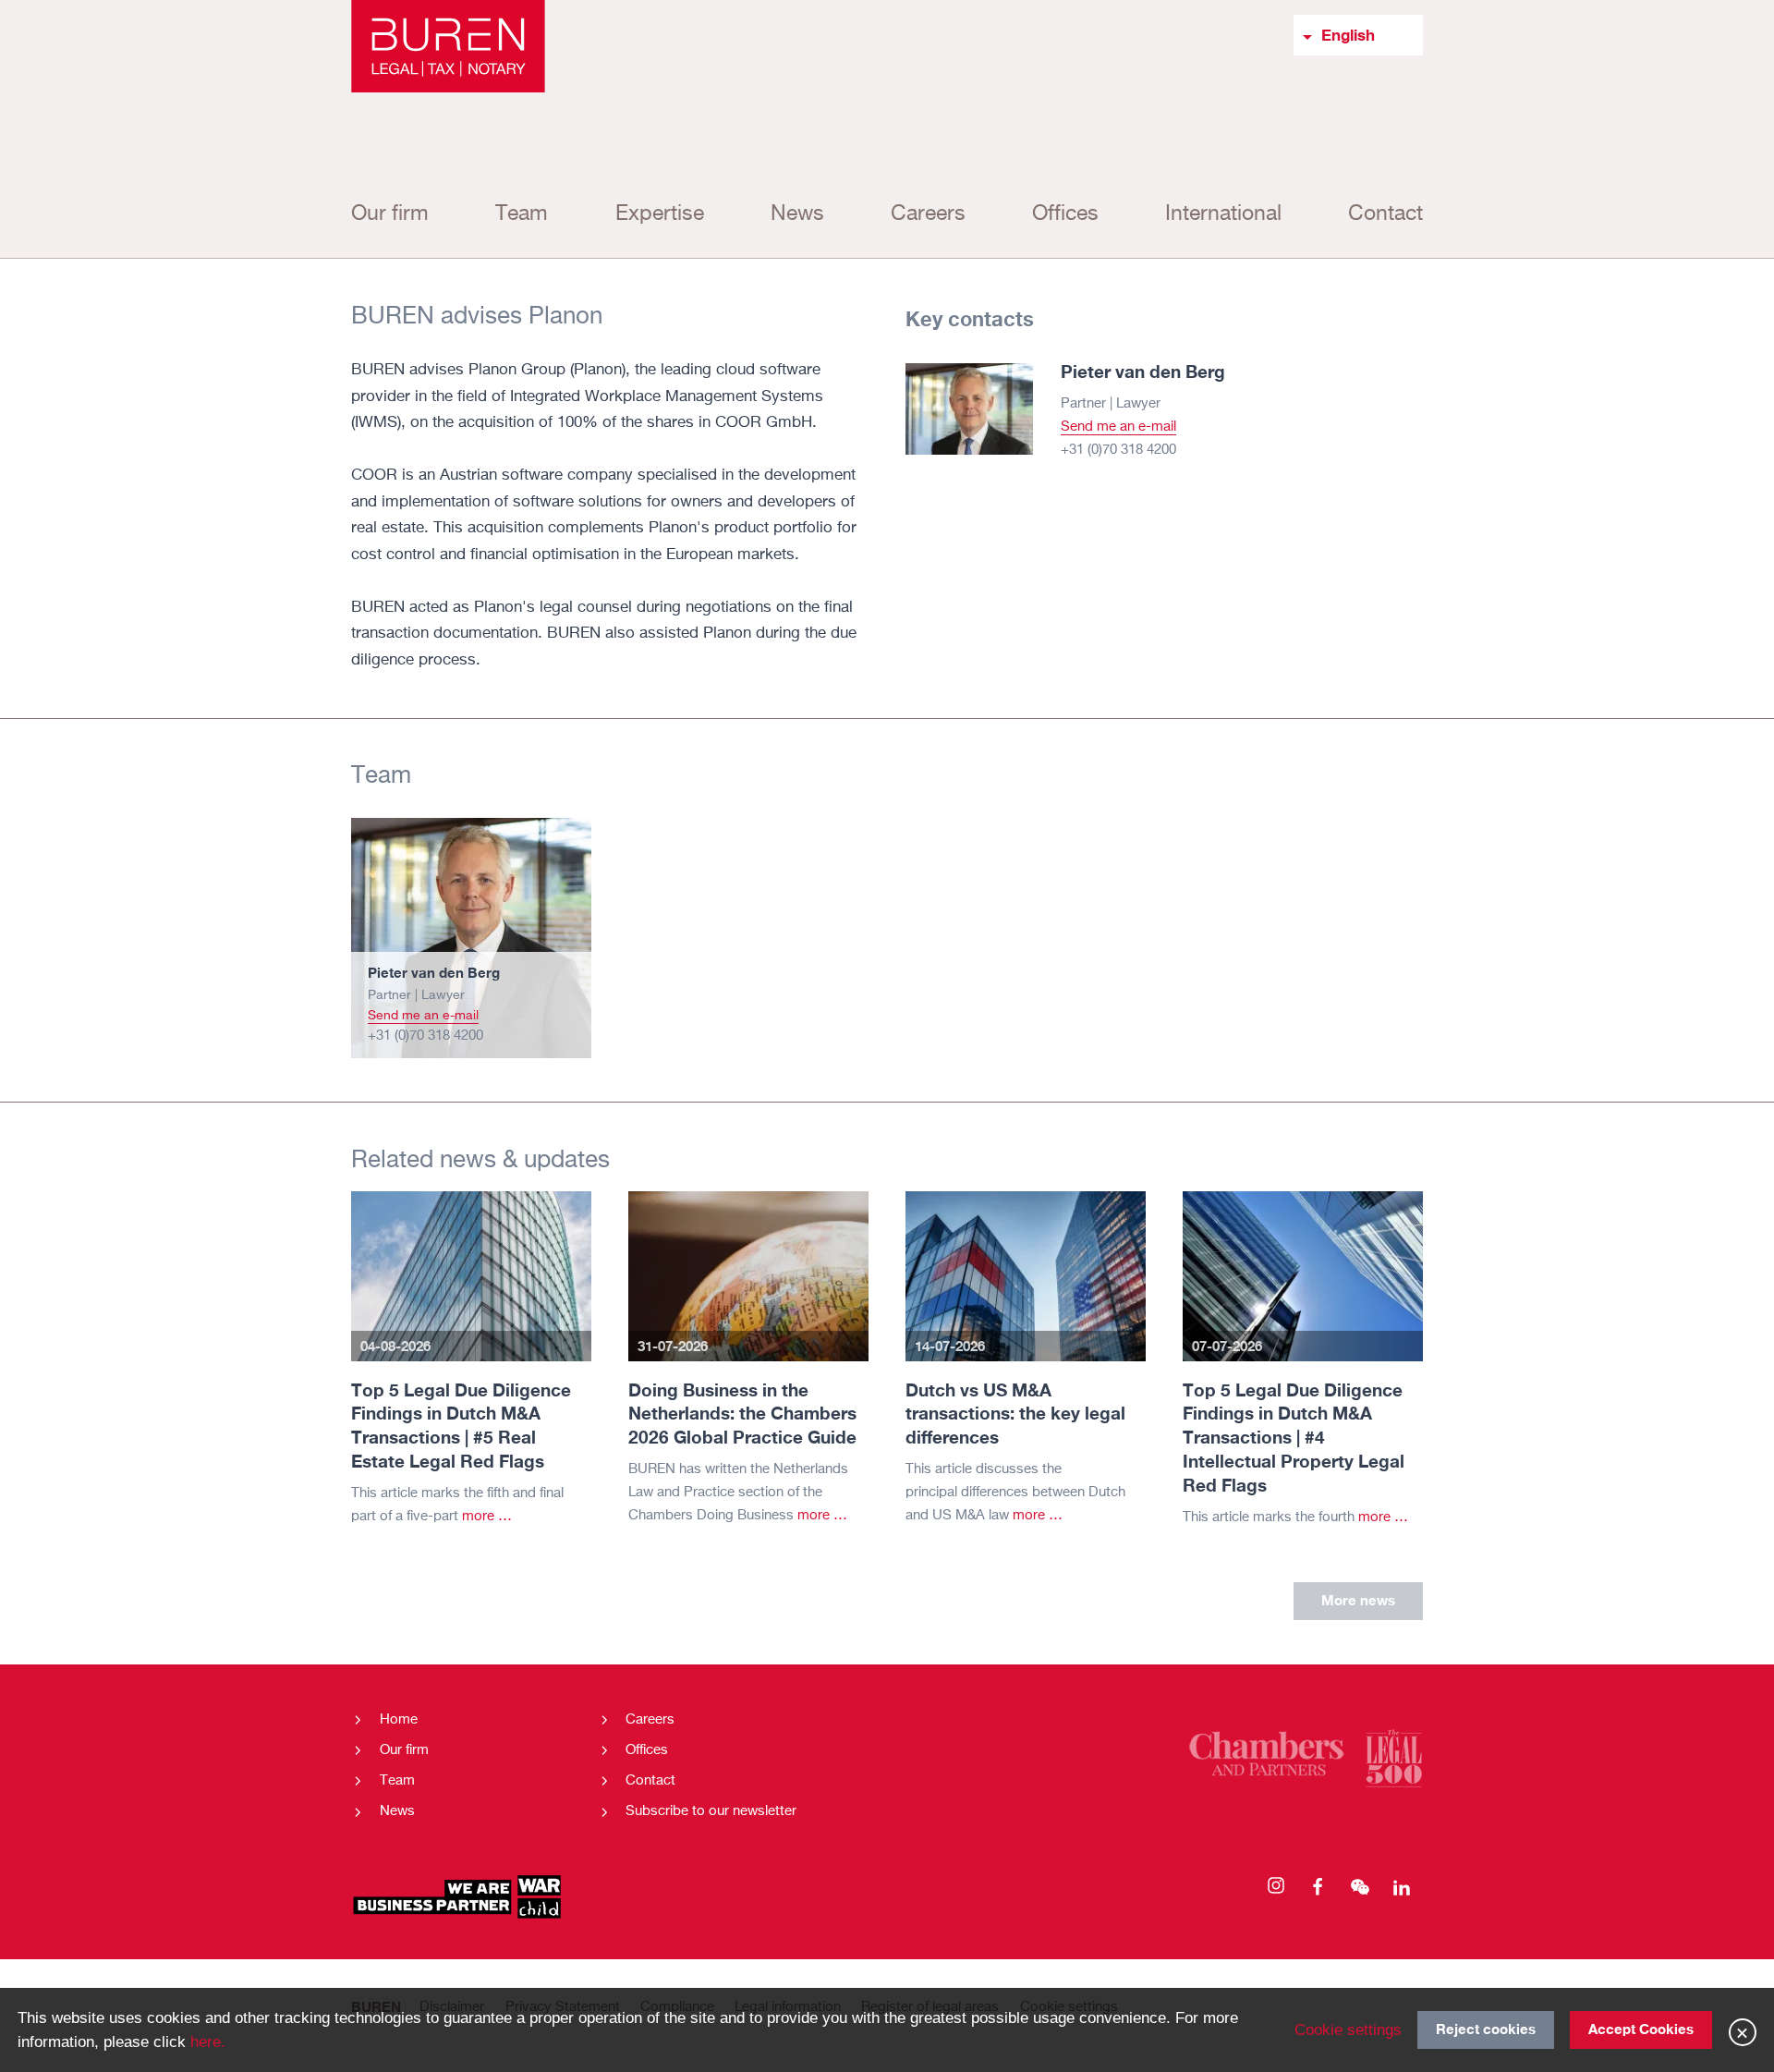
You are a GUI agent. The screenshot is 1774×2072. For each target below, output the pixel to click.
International (1223, 214)
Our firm (390, 214)
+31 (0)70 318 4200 (1118, 450)
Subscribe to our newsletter (711, 1811)
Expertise (660, 214)
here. (208, 2042)
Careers (928, 214)
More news (1358, 1600)
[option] (471, 938)
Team (522, 214)
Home (399, 1719)
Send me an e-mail (1118, 427)
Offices (1065, 214)
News (797, 214)
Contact (1385, 214)
